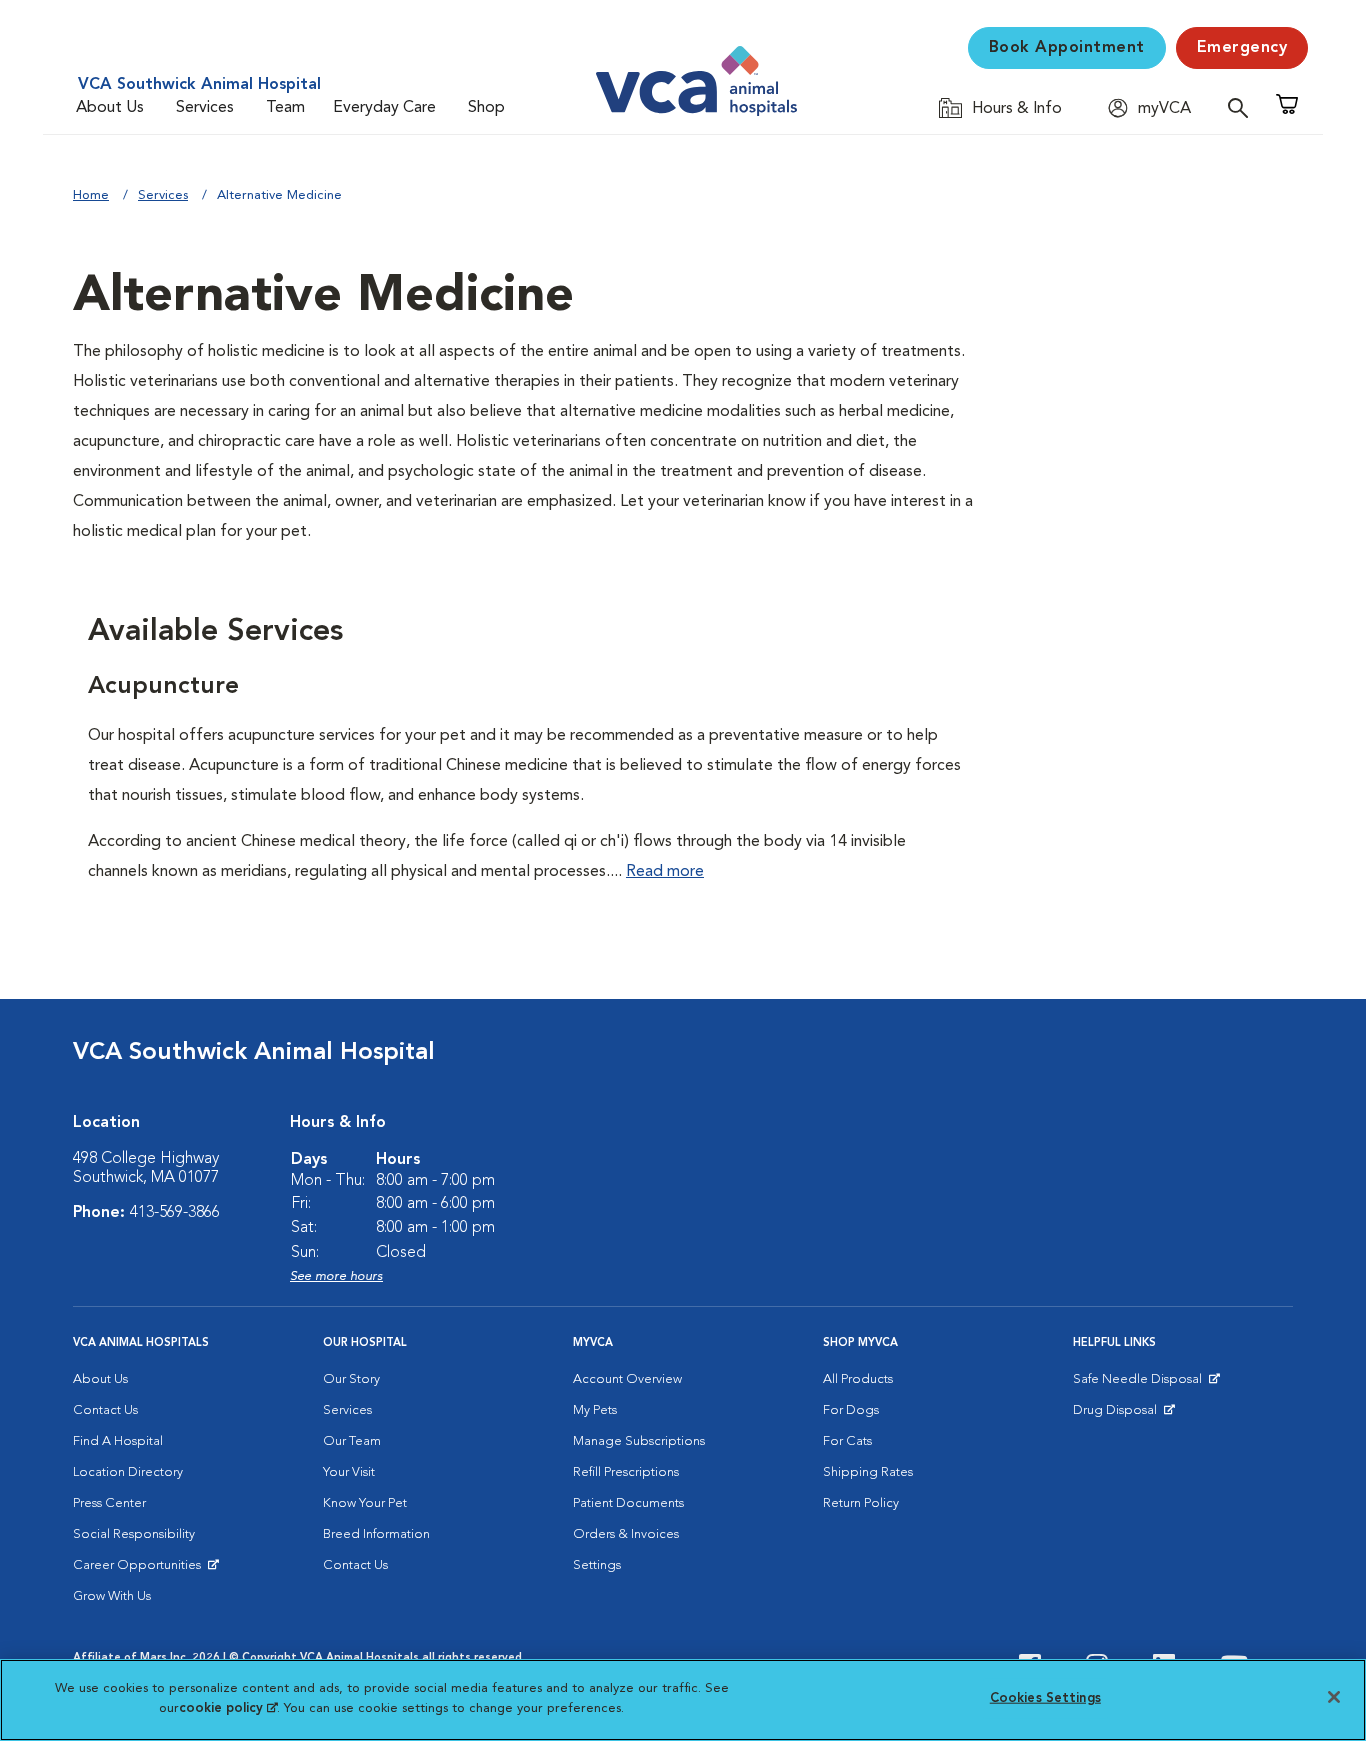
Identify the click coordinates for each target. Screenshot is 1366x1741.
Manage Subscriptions (639, 1441)
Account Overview (627, 1379)
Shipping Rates (868, 1472)
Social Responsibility (134, 1534)
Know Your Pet (365, 1503)
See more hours (336, 1276)
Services (205, 108)
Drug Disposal (1123, 1415)
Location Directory (128, 1472)
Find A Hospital (118, 1441)
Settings (597, 1565)
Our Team (352, 1441)
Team (285, 108)
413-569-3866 (175, 1213)
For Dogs (851, 1410)
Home (91, 195)
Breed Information (376, 1534)
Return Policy (861, 1503)
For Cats (847, 1441)
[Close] (1334, 1697)
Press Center (109, 1503)
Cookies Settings (1045, 1698)
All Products (858, 1379)
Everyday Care (384, 108)
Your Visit (349, 1472)
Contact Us (105, 1410)
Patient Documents (628, 1503)
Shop (486, 108)
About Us (110, 108)
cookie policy (228, 1707)
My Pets (595, 1410)
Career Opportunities (140, 1570)
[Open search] (1243, 107)
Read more (665, 872)
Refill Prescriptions (626, 1472)
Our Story (351, 1379)
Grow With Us (112, 1596)
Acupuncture (163, 687)
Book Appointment (1067, 48)
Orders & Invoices (626, 1534)
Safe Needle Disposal (1140, 1384)
